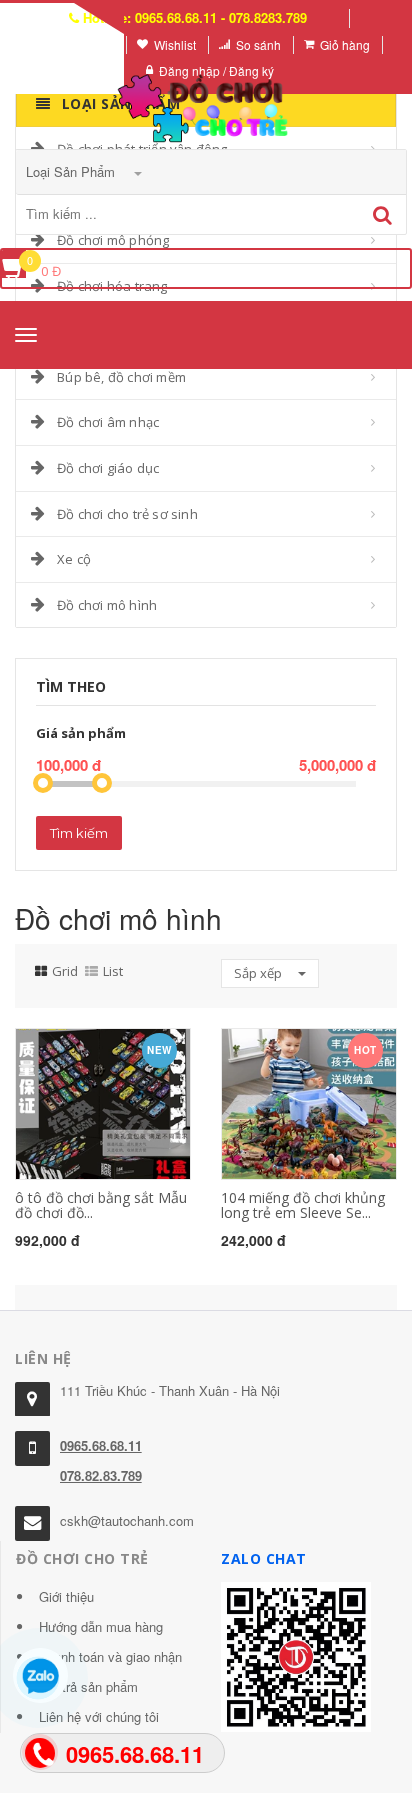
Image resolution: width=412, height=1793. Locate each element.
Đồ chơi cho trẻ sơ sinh (127, 514)
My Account (82, 44)
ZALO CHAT (264, 1558)
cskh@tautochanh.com (127, 1520)
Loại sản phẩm (72, 171)
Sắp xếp (259, 973)
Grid (65, 971)
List (113, 971)
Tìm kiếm (79, 833)
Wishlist (175, 44)
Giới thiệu (66, 1596)
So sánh (258, 44)
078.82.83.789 (101, 1475)
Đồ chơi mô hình (107, 605)
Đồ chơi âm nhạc (108, 422)
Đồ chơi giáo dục (108, 468)
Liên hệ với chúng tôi (99, 1716)
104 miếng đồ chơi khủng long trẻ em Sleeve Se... (303, 1205)
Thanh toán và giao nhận (110, 1656)
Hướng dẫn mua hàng (101, 1626)
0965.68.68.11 (101, 1445)
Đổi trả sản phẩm (88, 1686)
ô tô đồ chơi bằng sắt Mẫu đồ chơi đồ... (101, 1205)
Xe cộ (74, 559)
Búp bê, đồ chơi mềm (121, 377)
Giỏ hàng (345, 44)
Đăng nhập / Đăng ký (216, 70)
